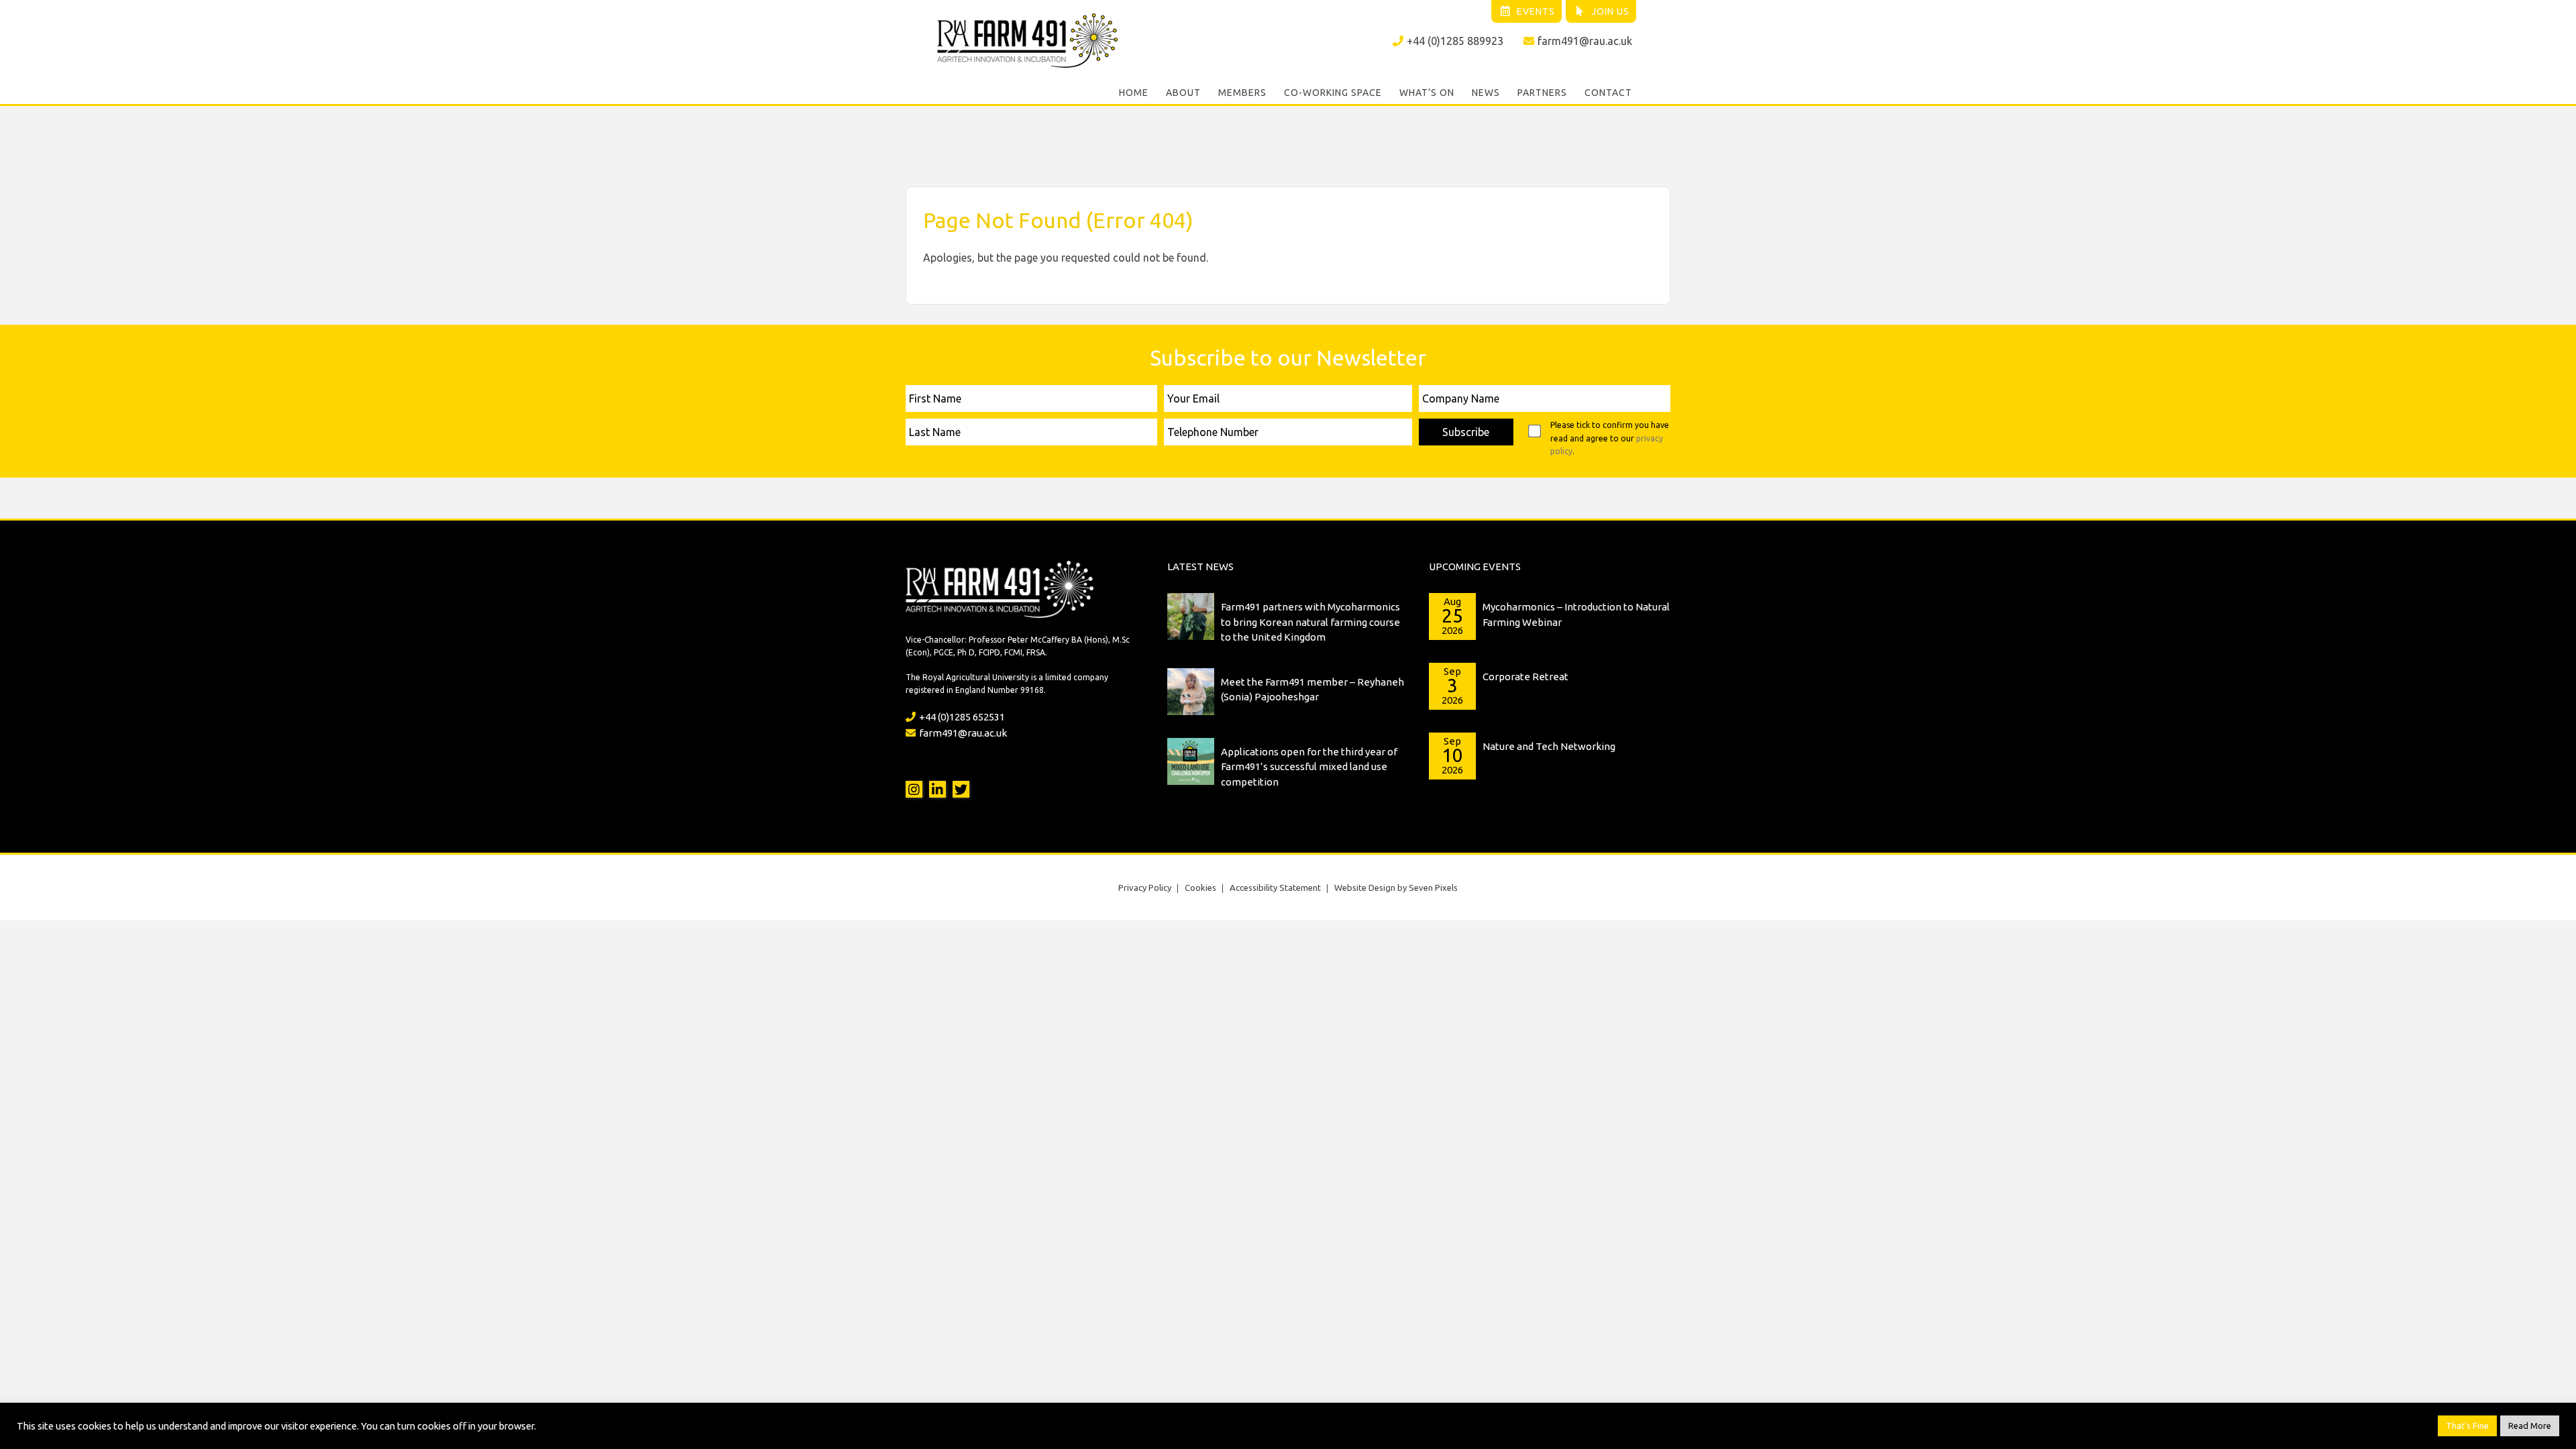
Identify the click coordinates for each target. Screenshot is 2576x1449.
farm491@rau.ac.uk (1585, 41)
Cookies (1200, 888)
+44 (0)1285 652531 (962, 717)
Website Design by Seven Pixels (1396, 888)
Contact (1608, 93)
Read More (2530, 1426)
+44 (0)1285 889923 (1455, 41)
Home (1134, 93)
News (1486, 93)
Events (1536, 11)
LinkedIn (937, 789)
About (1183, 93)
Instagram (914, 789)
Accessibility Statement (1275, 888)
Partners (1542, 93)
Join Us (1610, 11)
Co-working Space (1333, 93)
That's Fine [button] (2467, 1426)
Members (1242, 93)
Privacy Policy (1145, 888)
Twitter (961, 789)
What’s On (1427, 93)
